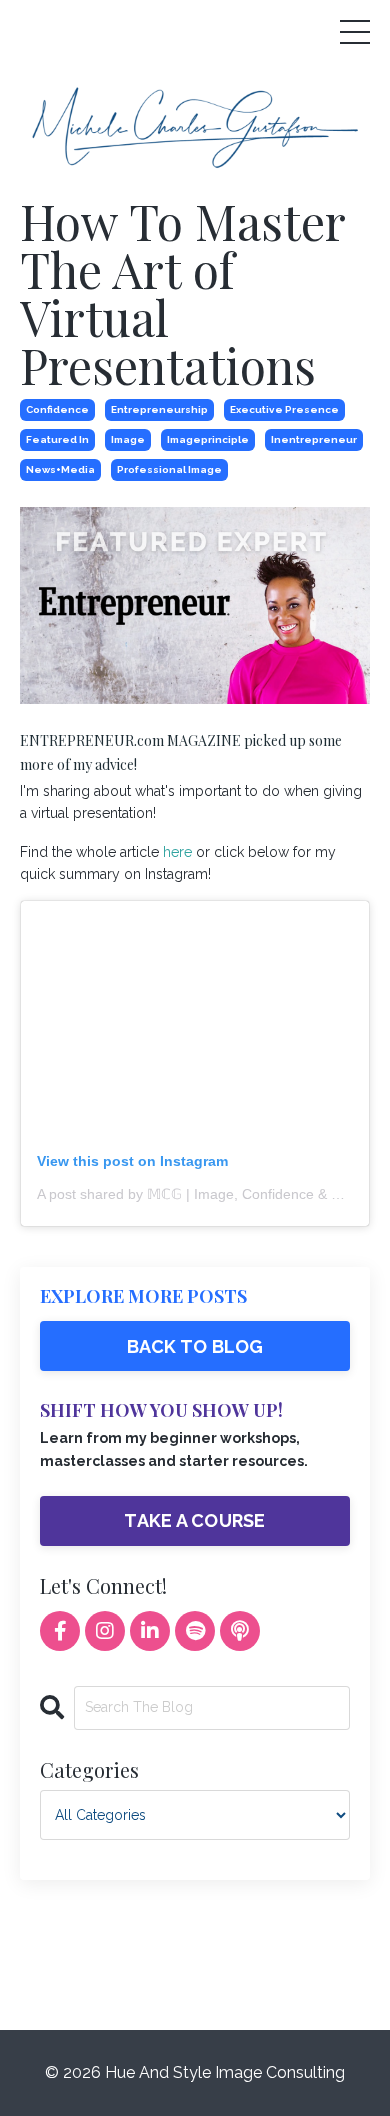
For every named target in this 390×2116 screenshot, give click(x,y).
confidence (57, 409)
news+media (60, 469)
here (177, 852)
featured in (57, 439)
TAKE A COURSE (194, 1520)
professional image (169, 469)
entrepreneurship (159, 409)
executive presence (284, 409)
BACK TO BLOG (195, 1346)
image (128, 439)
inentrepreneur (314, 439)
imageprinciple (208, 439)
